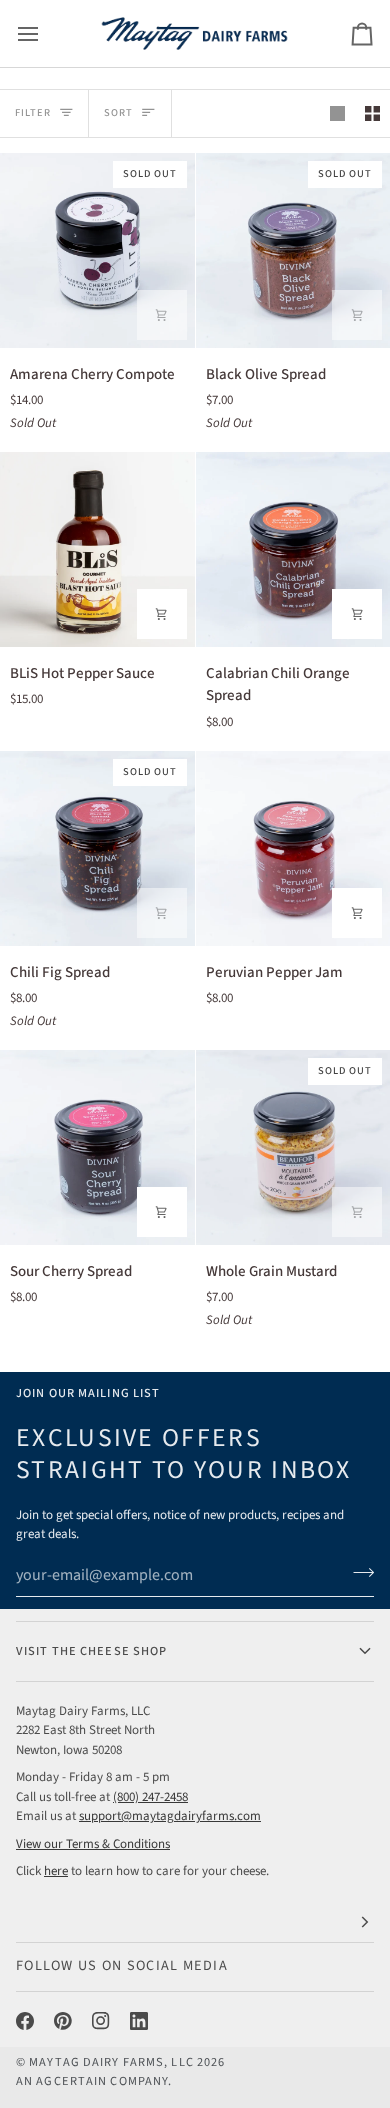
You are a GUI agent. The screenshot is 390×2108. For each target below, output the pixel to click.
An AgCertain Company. (94, 2081)
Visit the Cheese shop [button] (91, 1651)
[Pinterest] (63, 2021)
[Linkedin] (139, 2021)
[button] (195, 1922)
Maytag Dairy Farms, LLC (111, 2062)
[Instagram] (101, 2021)
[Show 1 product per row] (337, 114)
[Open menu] (46, 33)
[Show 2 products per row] (372, 114)
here (56, 1871)
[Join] (357, 1573)
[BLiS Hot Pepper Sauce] (97, 549)
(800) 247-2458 (150, 1797)
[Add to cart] (162, 315)
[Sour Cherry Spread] (97, 1147)
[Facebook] (25, 2021)
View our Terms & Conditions (93, 1844)
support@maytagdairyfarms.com (170, 1816)
